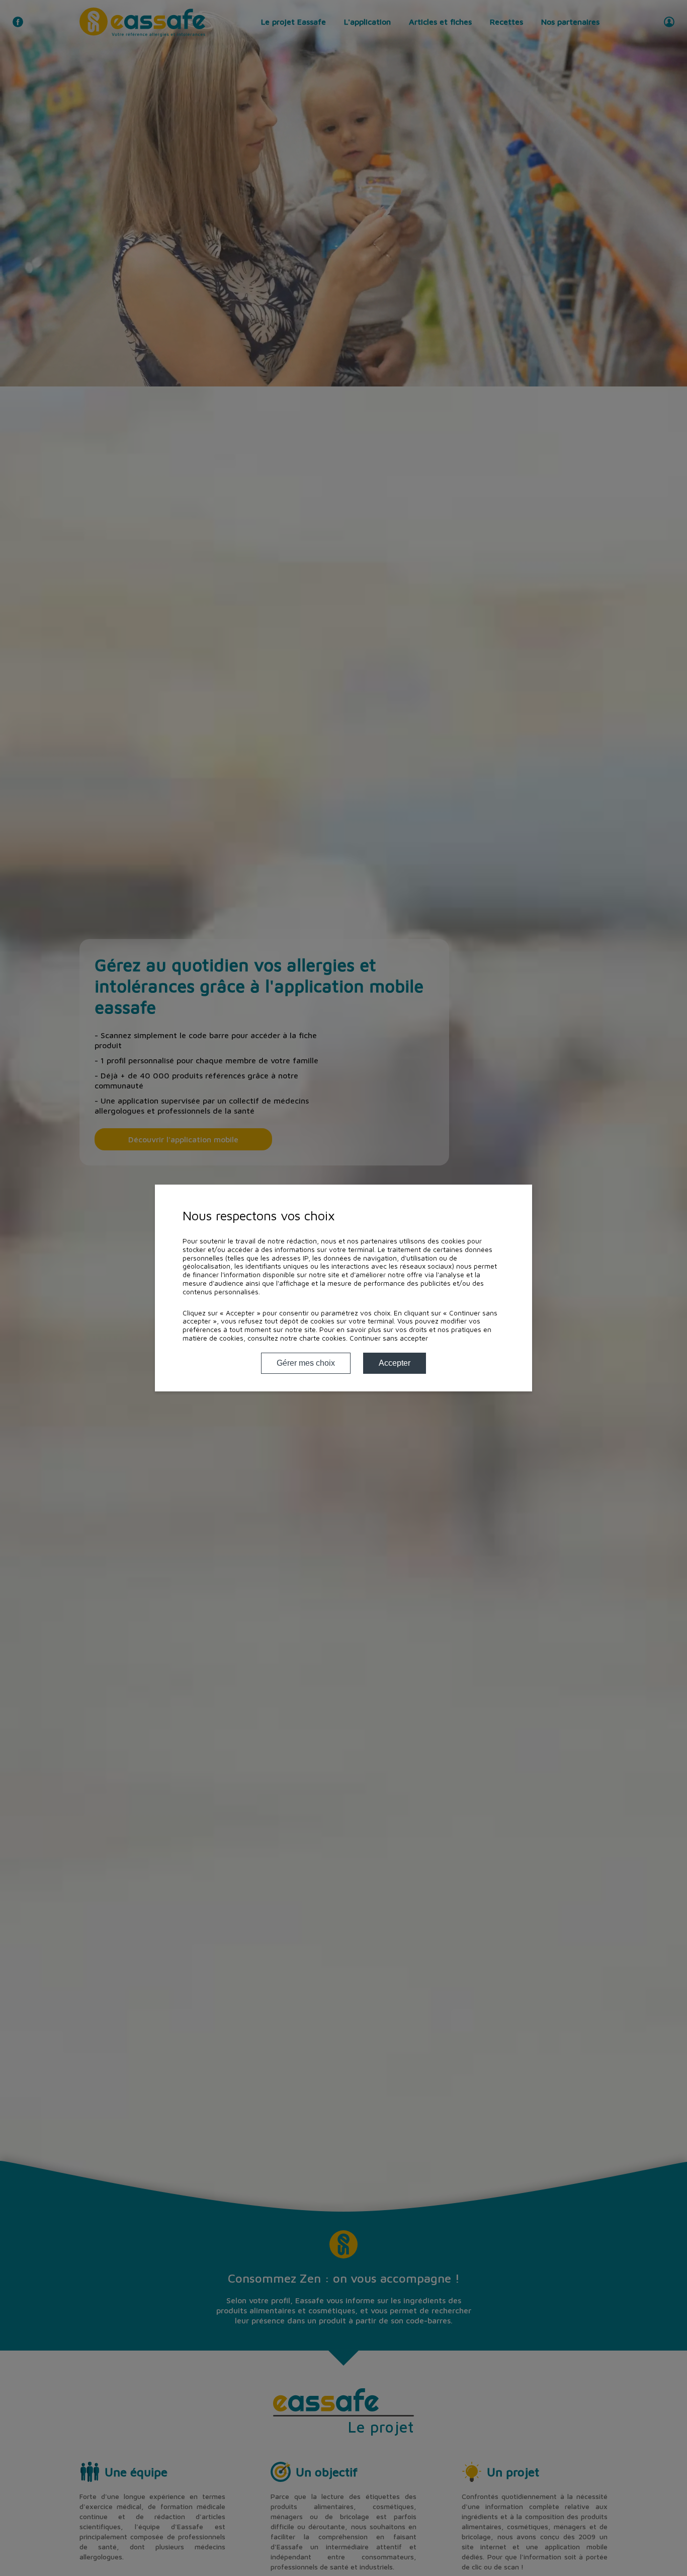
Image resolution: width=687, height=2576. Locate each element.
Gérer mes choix (306, 1363)
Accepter (395, 1363)
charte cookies (323, 1338)
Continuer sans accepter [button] (389, 1338)
